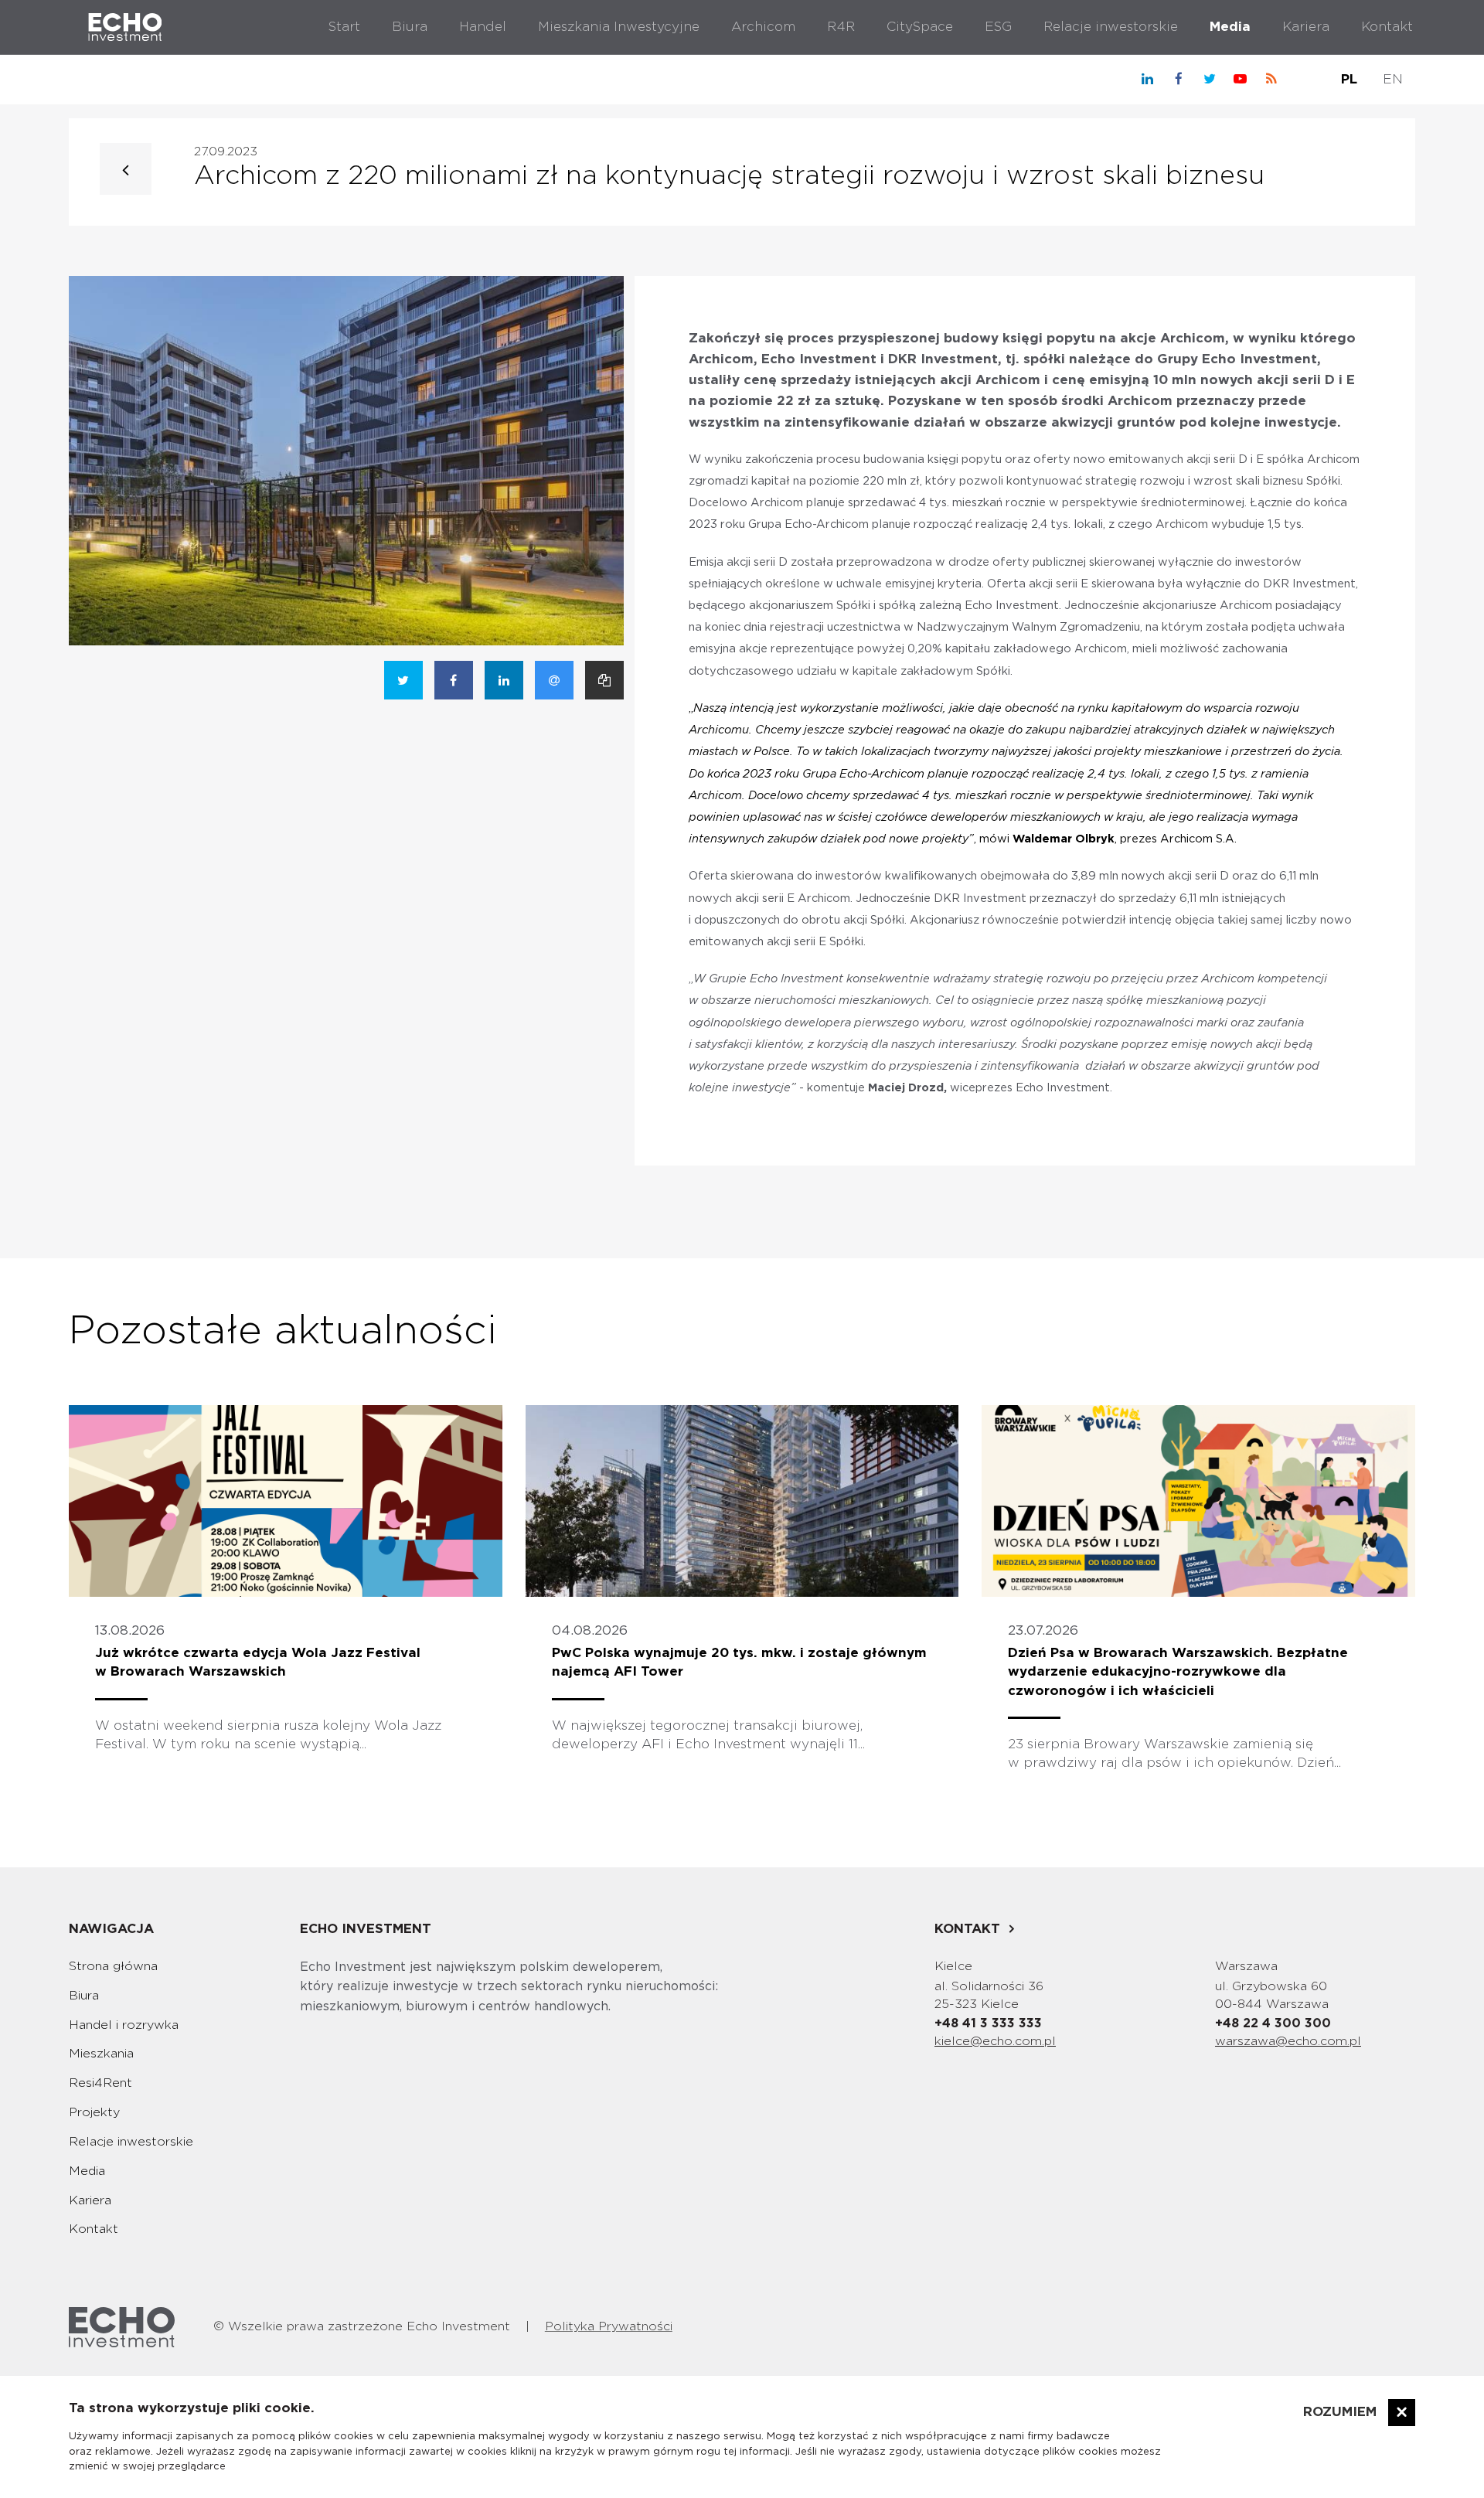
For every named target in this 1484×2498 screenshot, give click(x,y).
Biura (410, 27)
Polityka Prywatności (609, 2326)
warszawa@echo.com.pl (1288, 2041)
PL (1349, 79)
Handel (483, 27)
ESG (998, 27)
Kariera (1306, 27)
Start (344, 27)
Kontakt (1387, 27)
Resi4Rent (100, 2083)
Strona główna (113, 1966)
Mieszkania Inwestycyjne (619, 27)
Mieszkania (101, 2054)
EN (1393, 79)
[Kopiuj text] (604, 680)
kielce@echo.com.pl (995, 2041)
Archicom (763, 27)
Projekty (94, 2112)
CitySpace (920, 27)
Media (1230, 27)
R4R (841, 27)
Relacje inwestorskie (1111, 27)
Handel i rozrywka (124, 2025)
